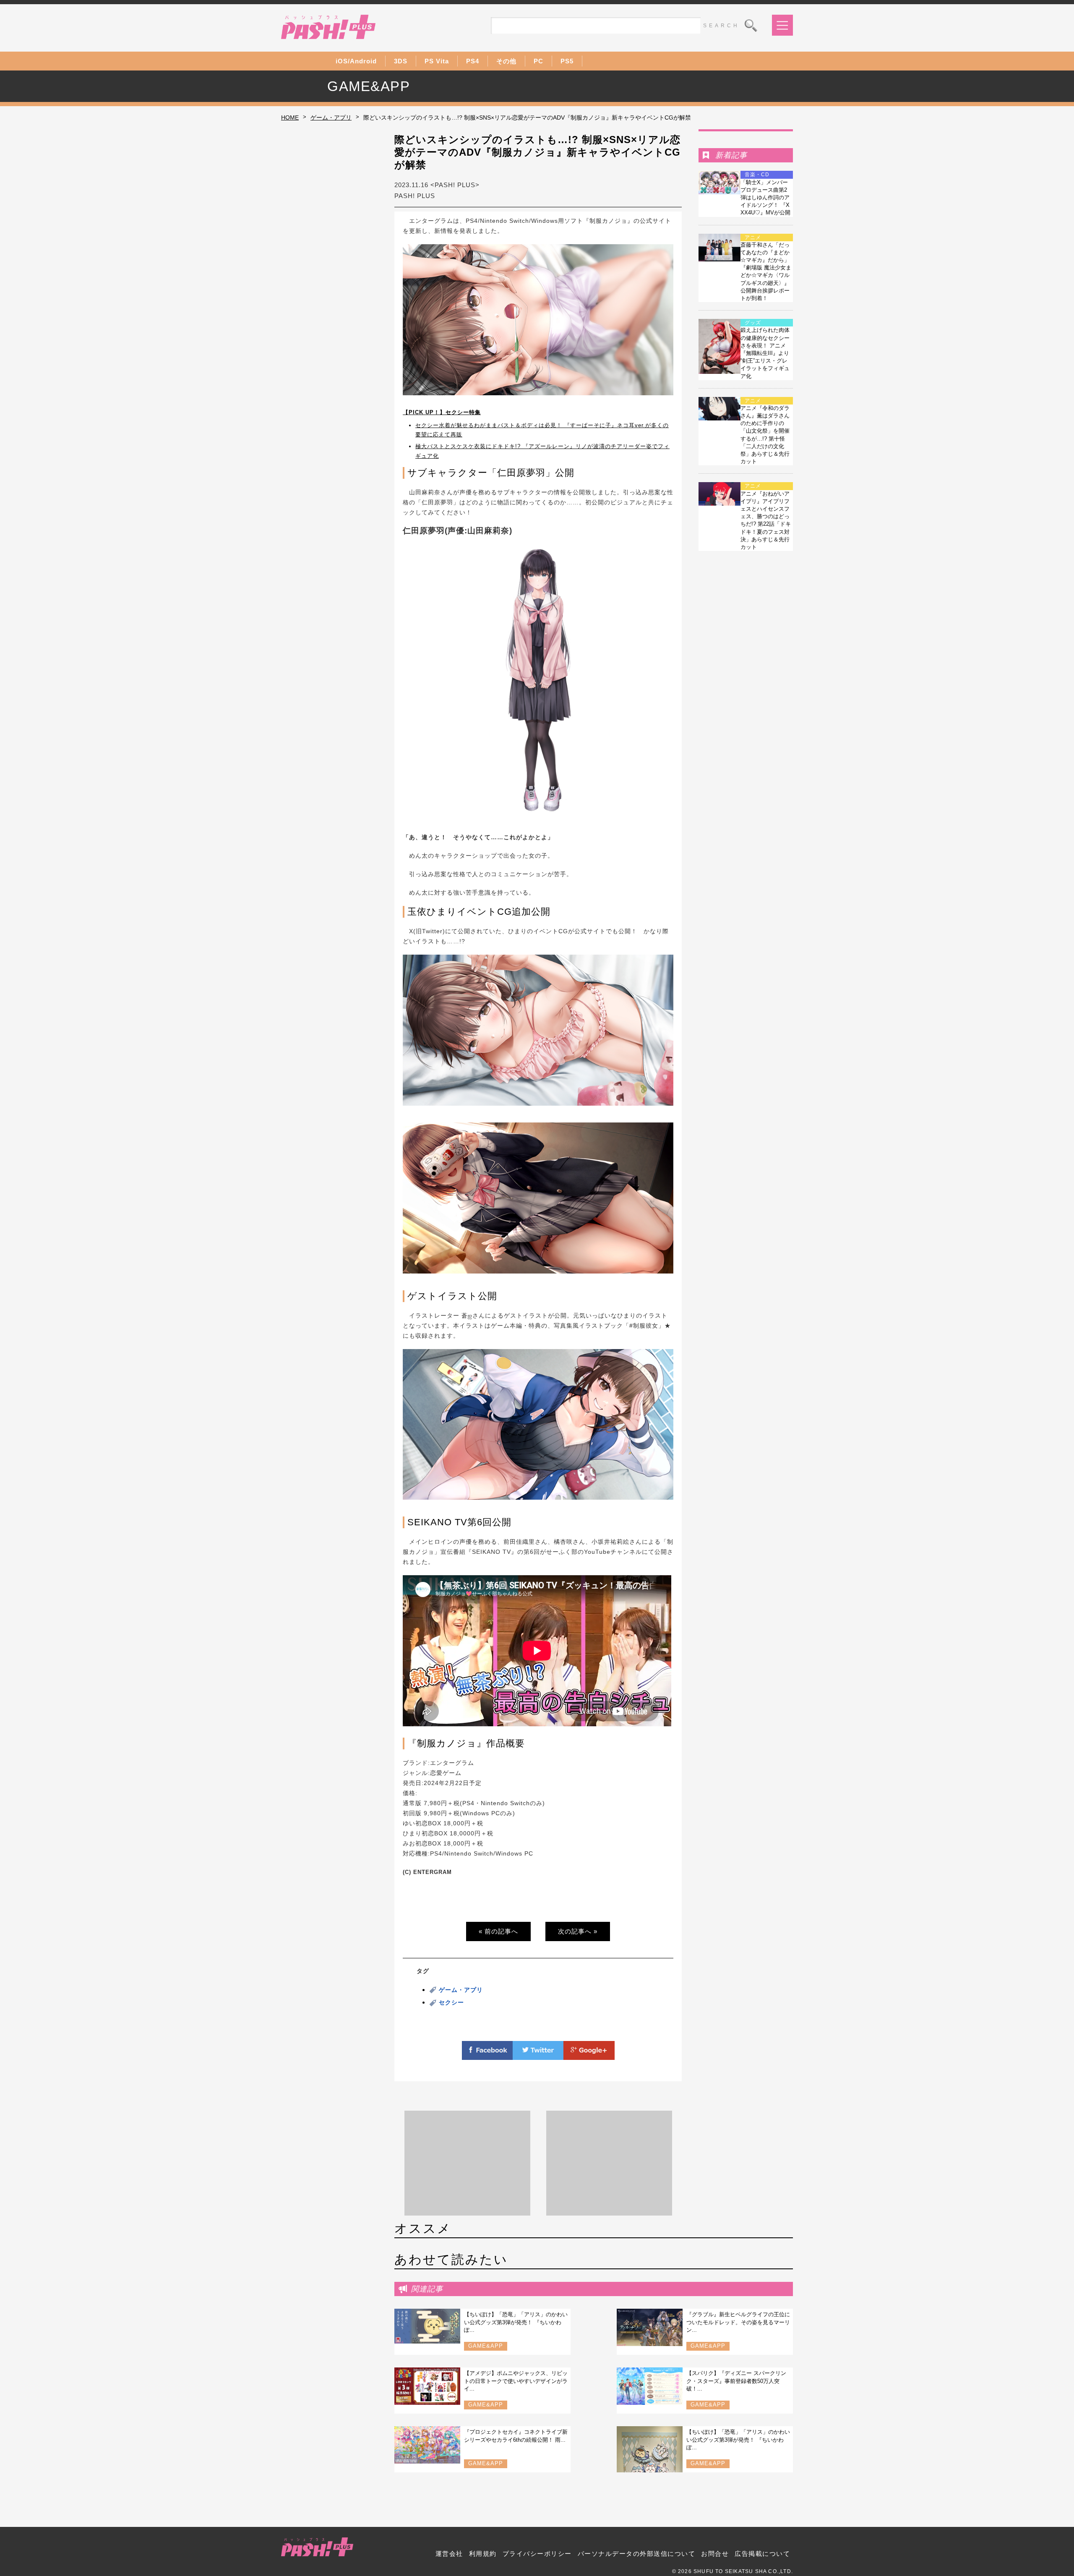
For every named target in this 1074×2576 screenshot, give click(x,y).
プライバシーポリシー (537, 2554)
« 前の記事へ (498, 1931)
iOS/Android (356, 61)
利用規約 (483, 2554)
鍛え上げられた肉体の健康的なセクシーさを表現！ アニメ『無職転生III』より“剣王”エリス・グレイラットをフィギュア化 (765, 353)
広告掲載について (762, 2554)
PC (538, 61)
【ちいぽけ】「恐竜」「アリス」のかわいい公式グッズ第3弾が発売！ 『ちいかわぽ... (516, 2322)
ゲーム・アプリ (331, 117)
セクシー (451, 2002)
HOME (290, 117)
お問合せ (715, 2554)
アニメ (753, 238)
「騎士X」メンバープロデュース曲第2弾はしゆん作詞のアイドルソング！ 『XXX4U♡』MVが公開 (765, 198)
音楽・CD (757, 175)
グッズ (753, 323)
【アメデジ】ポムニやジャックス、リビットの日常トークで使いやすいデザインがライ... (516, 2381)
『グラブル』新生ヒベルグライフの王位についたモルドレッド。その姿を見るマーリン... (738, 2322)
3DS (401, 61)
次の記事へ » (578, 1931)
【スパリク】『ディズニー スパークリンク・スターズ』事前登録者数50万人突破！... (736, 2381)
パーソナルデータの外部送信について (637, 2554)
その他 (506, 61)
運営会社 (449, 2554)
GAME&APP (486, 2346)
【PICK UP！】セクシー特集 (442, 412)
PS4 (473, 61)
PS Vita (437, 61)
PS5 (567, 61)
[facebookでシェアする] (487, 2055)
